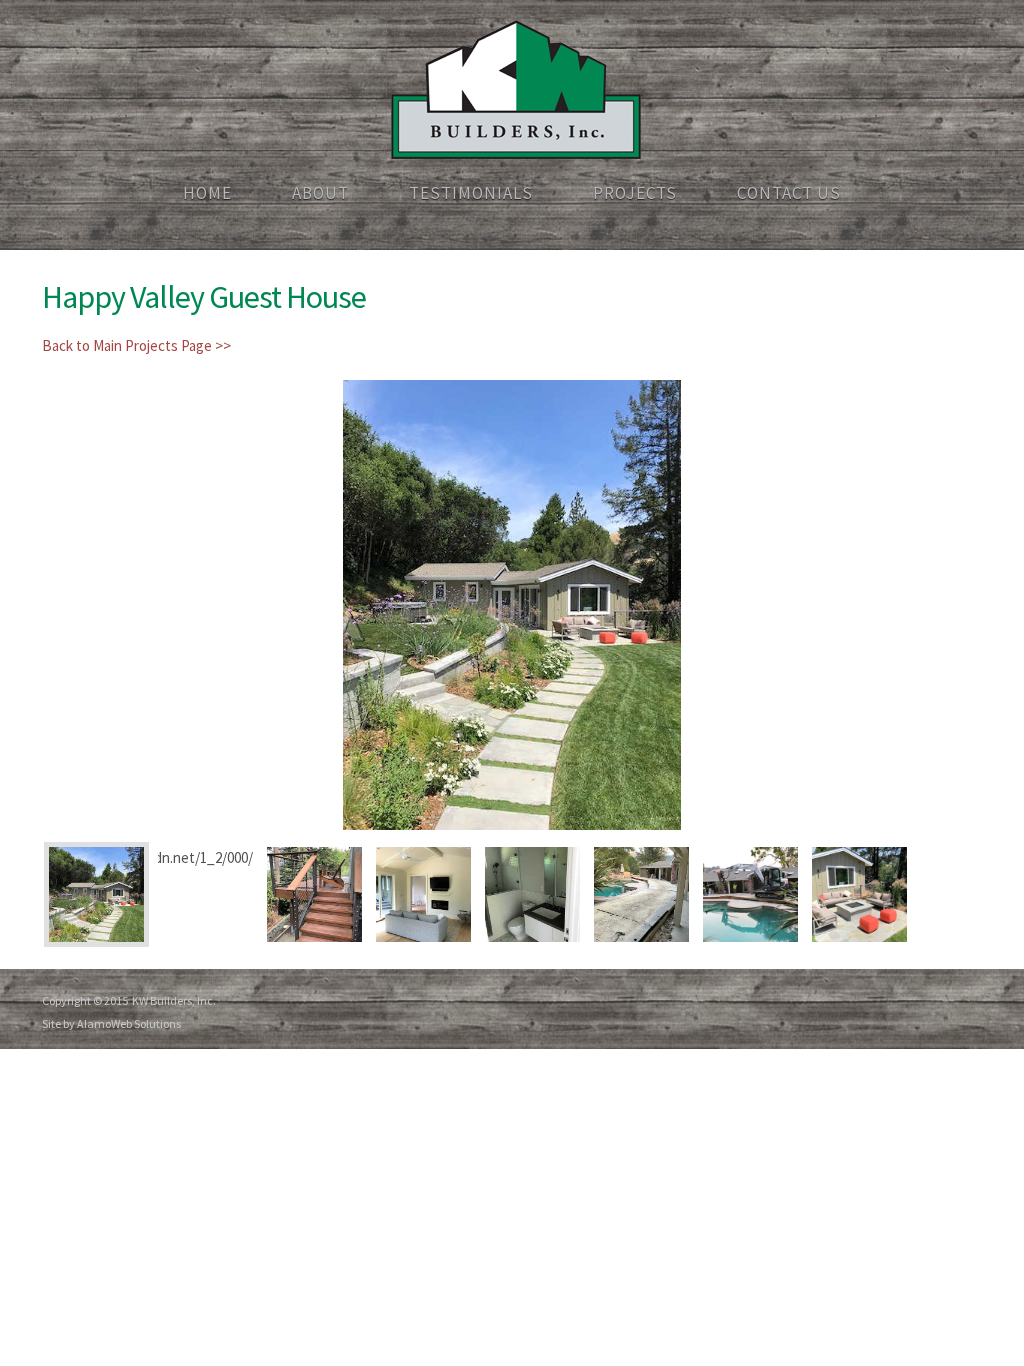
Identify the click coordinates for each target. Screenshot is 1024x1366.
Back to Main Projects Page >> (136, 345)
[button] (512, 605)
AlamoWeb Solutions (129, 1023)
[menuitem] (207, 194)
